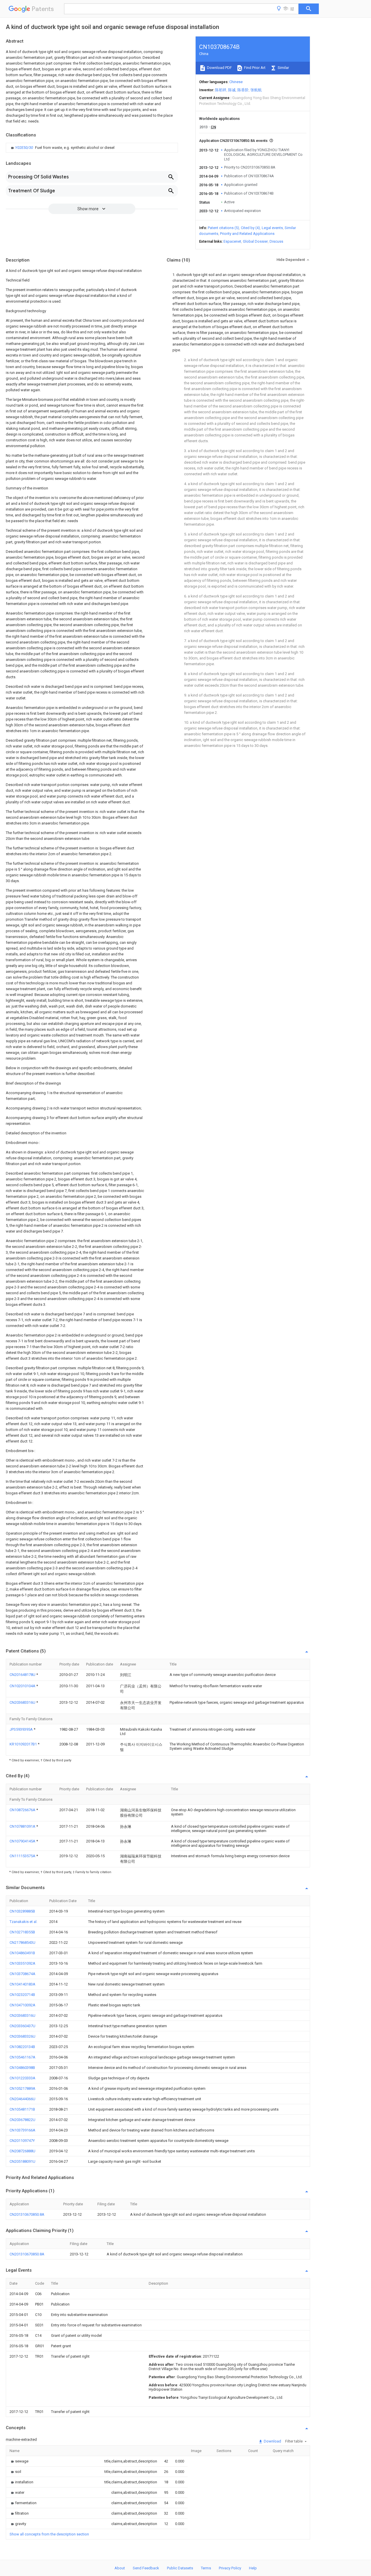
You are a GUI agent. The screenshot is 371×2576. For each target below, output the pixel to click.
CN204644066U (22, 2099)
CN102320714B (22, 1995)
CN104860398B (22, 2068)
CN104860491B (22, 1953)
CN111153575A (23, 1856)
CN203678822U (22, 2120)
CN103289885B (22, 1911)
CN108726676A (23, 1810)
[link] (62, 148)
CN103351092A (22, 1963)
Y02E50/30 (24, 148)
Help (253, 2568)
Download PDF (219, 68)
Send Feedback (146, 2568)
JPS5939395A (22, 1729)
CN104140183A (22, 1984)
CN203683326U (22, 2036)
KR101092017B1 (24, 1744)
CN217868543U (22, 1942)
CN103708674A (22, 1974)
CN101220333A (22, 2078)
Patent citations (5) (223, 228)
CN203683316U (23, 1702)
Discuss (276, 241)
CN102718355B (22, 1932)
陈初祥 (221, 90)
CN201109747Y (22, 2141)
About (120, 2568)
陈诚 (232, 90)
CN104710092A (22, 2005)
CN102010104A (23, 1686)
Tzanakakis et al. (23, 1922)
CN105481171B (22, 2109)
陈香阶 (243, 90)
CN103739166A (22, 2130)
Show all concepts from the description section (49, 2534)
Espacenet (232, 241)
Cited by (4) (250, 228)
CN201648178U (23, 1675)
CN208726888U (22, 2151)
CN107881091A (23, 1826)
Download (272, 2441)
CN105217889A (22, 2088)
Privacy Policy (230, 2568)
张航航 (256, 90)
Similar (283, 68)
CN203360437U (22, 2026)
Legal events (272, 228)
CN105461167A (22, 2057)
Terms (206, 2568)
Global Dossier (255, 241)
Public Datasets (180, 2568)
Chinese (236, 82)
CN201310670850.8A (27, 2214)
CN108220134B (22, 2047)
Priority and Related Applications (247, 234)
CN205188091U (22, 2161)
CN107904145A (23, 1841)
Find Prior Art (254, 68)
